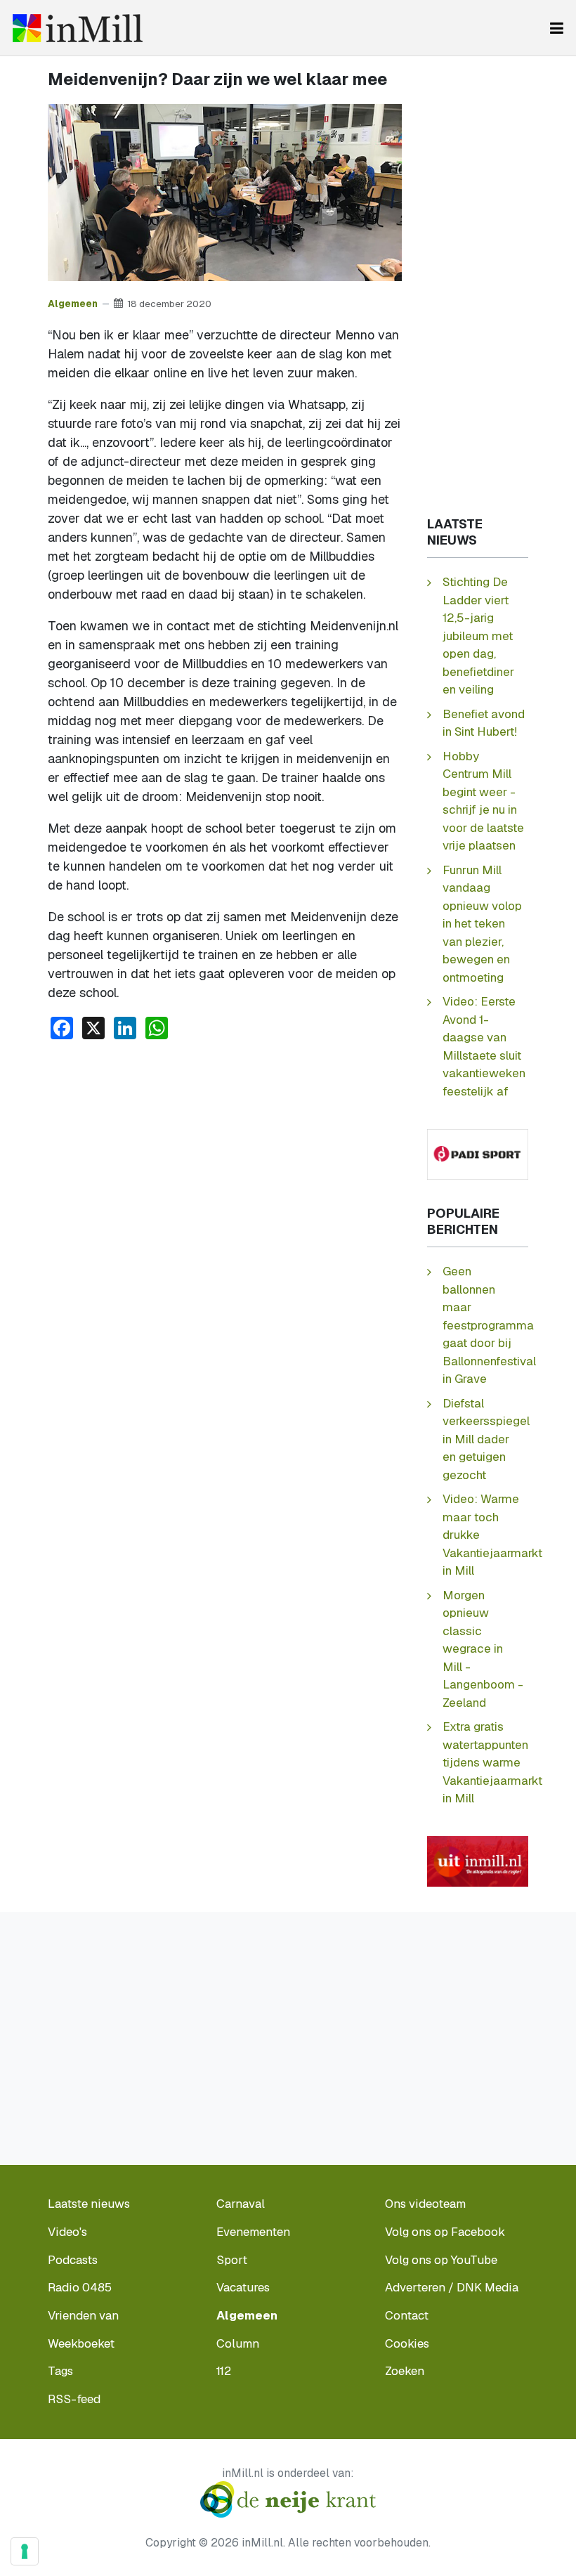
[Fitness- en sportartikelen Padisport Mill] (478, 1153)
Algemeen (73, 304)
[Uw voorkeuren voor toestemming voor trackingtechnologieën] (25, 2551)
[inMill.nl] (78, 28)
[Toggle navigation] (557, 28)
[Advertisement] (225, 1157)
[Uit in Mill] (478, 1860)
